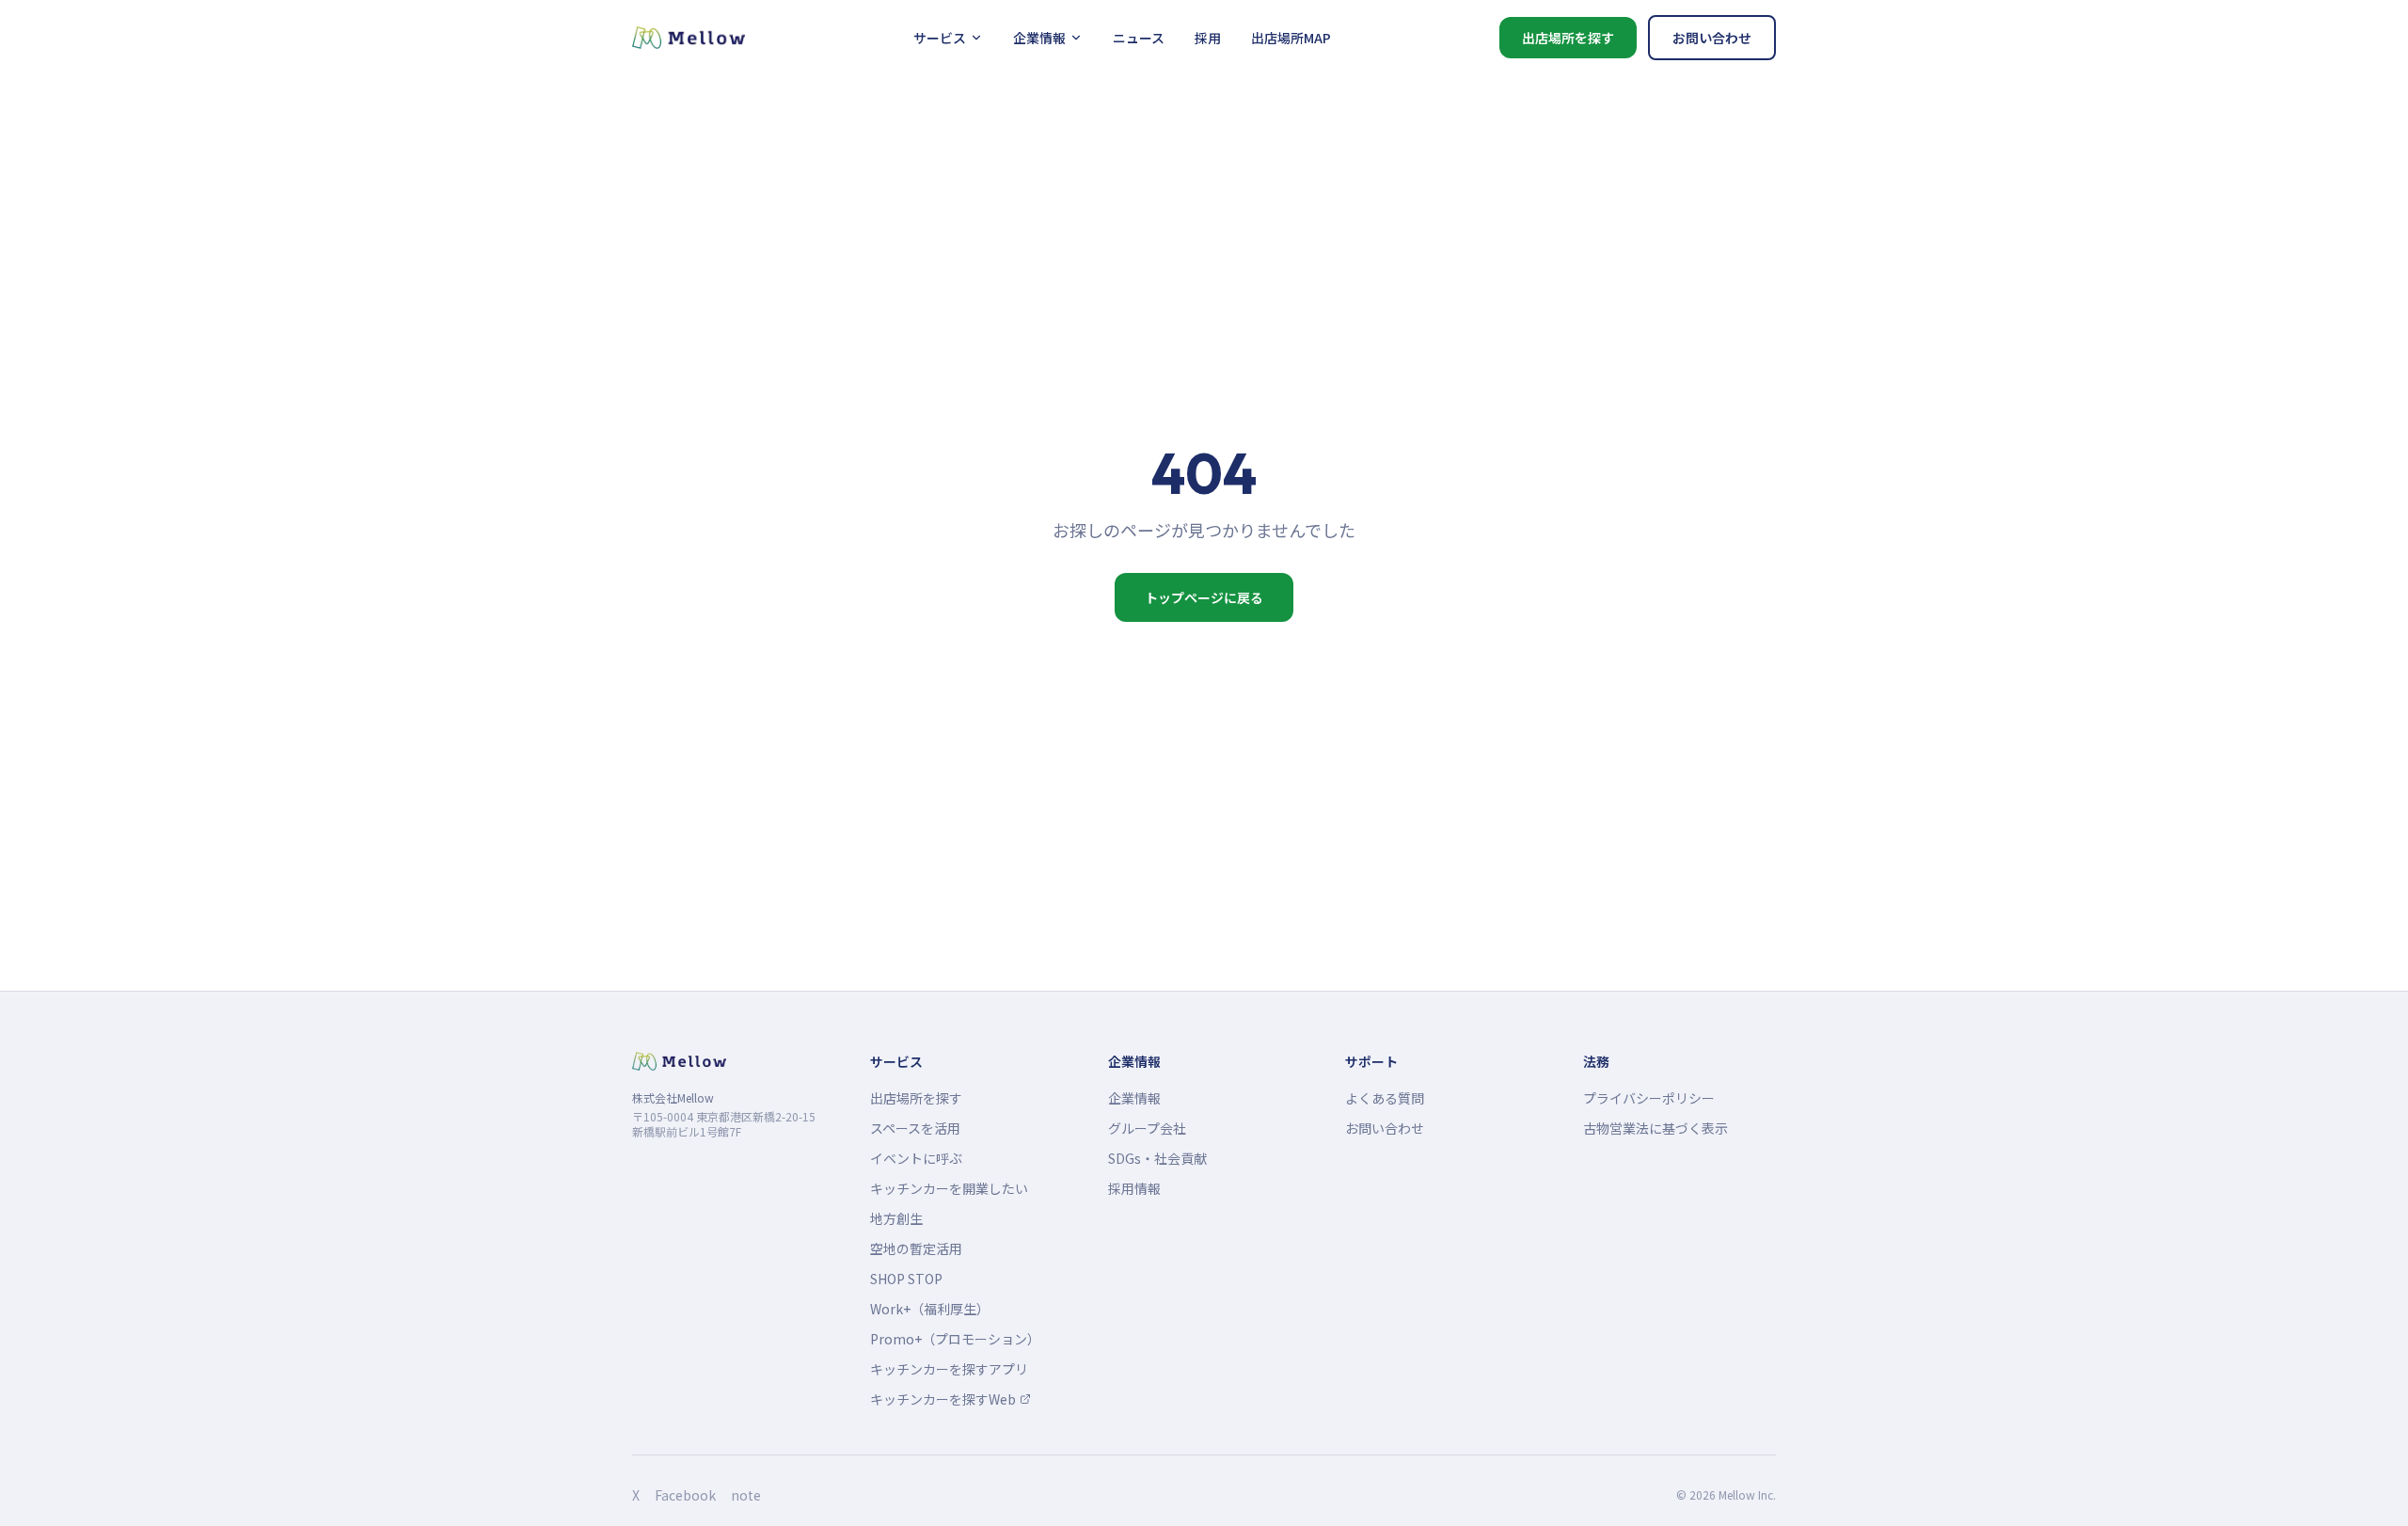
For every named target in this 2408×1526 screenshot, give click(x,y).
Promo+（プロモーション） (955, 1339)
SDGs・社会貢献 (1157, 1158)
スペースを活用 (915, 1128)
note (746, 1495)
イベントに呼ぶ (916, 1158)
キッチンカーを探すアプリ (949, 1369)
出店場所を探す (1568, 38)
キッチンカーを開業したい (949, 1188)
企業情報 (1039, 38)
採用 (1208, 38)
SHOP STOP (906, 1279)
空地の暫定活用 (916, 1248)
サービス (940, 38)
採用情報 (1134, 1188)
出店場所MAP (1291, 38)
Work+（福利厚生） (930, 1309)
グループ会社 (1147, 1128)
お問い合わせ (1712, 38)
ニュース (1139, 38)
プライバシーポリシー (1649, 1098)
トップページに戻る (1204, 597)
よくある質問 (1385, 1098)
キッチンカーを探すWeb (949, 1399)
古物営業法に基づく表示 (1655, 1128)
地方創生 (896, 1218)
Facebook (685, 1495)
